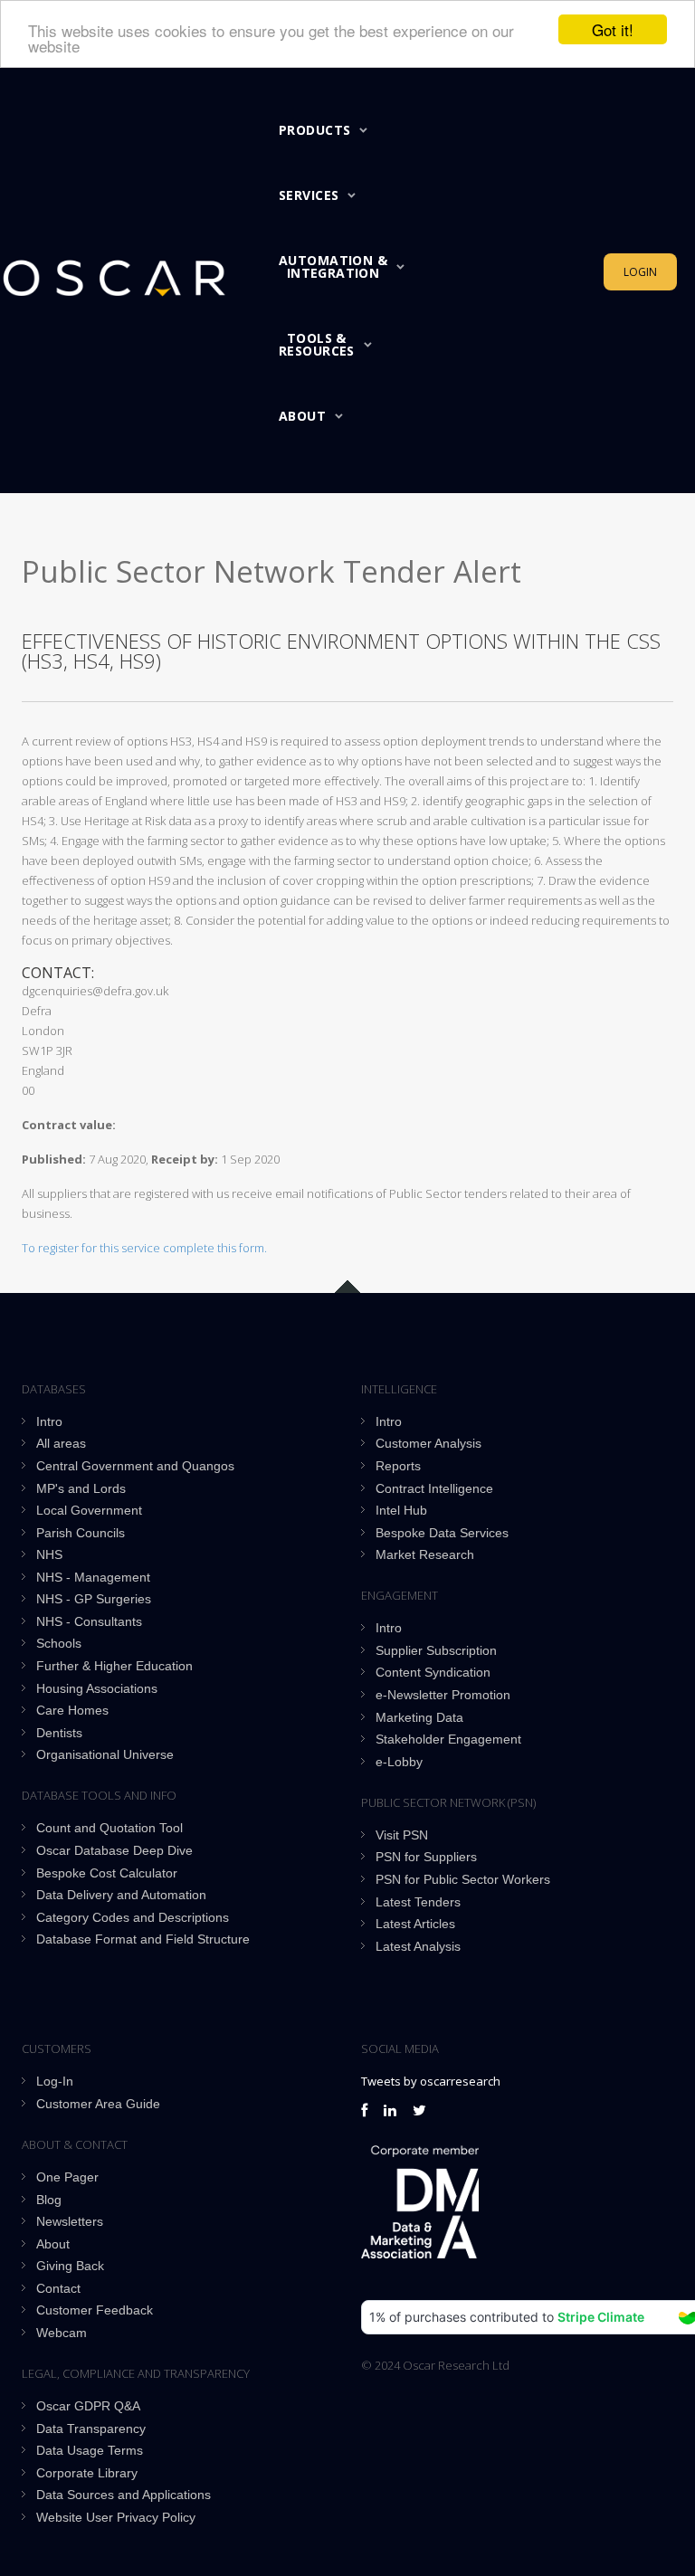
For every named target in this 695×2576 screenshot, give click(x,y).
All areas (61, 1443)
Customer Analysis (428, 1443)
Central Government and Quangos (135, 1466)
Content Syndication (433, 1672)
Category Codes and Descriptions (133, 1917)
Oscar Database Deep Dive (114, 1850)
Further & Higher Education (114, 1666)
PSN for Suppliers (426, 1857)
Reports (398, 1466)
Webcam (62, 2333)
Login (640, 272)
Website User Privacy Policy (116, 2517)
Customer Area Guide (98, 2104)
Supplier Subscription (436, 1650)
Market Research (425, 1554)
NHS (49, 1554)
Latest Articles (415, 1924)
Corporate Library (87, 2473)
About (302, 416)
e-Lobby (399, 1762)
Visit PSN (402, 1835)
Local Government (89, 1510)
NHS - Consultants (89, 1621)
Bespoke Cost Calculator (107, 1873)
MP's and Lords (81, 1488)
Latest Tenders (418, 1902)
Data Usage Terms (90, 2450)
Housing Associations (97, 1688)
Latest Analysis (418, 1946)
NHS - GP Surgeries (94, 1599)
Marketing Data (419, 1717)
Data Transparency (91, 2429)
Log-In (55, 2081)
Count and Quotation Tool (109, 1828)
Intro (49, 1421)
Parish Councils (81, 1533)
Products (314, 130)
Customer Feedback (95, 2310)
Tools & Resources (317, 344)
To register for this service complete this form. (144, 1248)
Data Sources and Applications (124, 2495)
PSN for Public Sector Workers (463, 1879)
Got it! (613, 29)
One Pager (67, 2177)
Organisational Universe (105, 1754)
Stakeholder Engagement (448, 1739)
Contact (58, 2288)
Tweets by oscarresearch (431, 2081)
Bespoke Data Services (442, 1533)
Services (309, 195)
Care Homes (72, 1710)
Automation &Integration (333, 266)
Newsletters (70, 2221)
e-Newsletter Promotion (443, 1695)
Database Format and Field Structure (143, 1939)
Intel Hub (401, 1510)
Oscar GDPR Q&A (88, 2406)
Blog (49, 2200)
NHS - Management (93, 1577)
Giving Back (70, 2266)
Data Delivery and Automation (121, 1895)
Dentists (59, 1733)
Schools (59, 1643)
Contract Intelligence (434, 1488)
